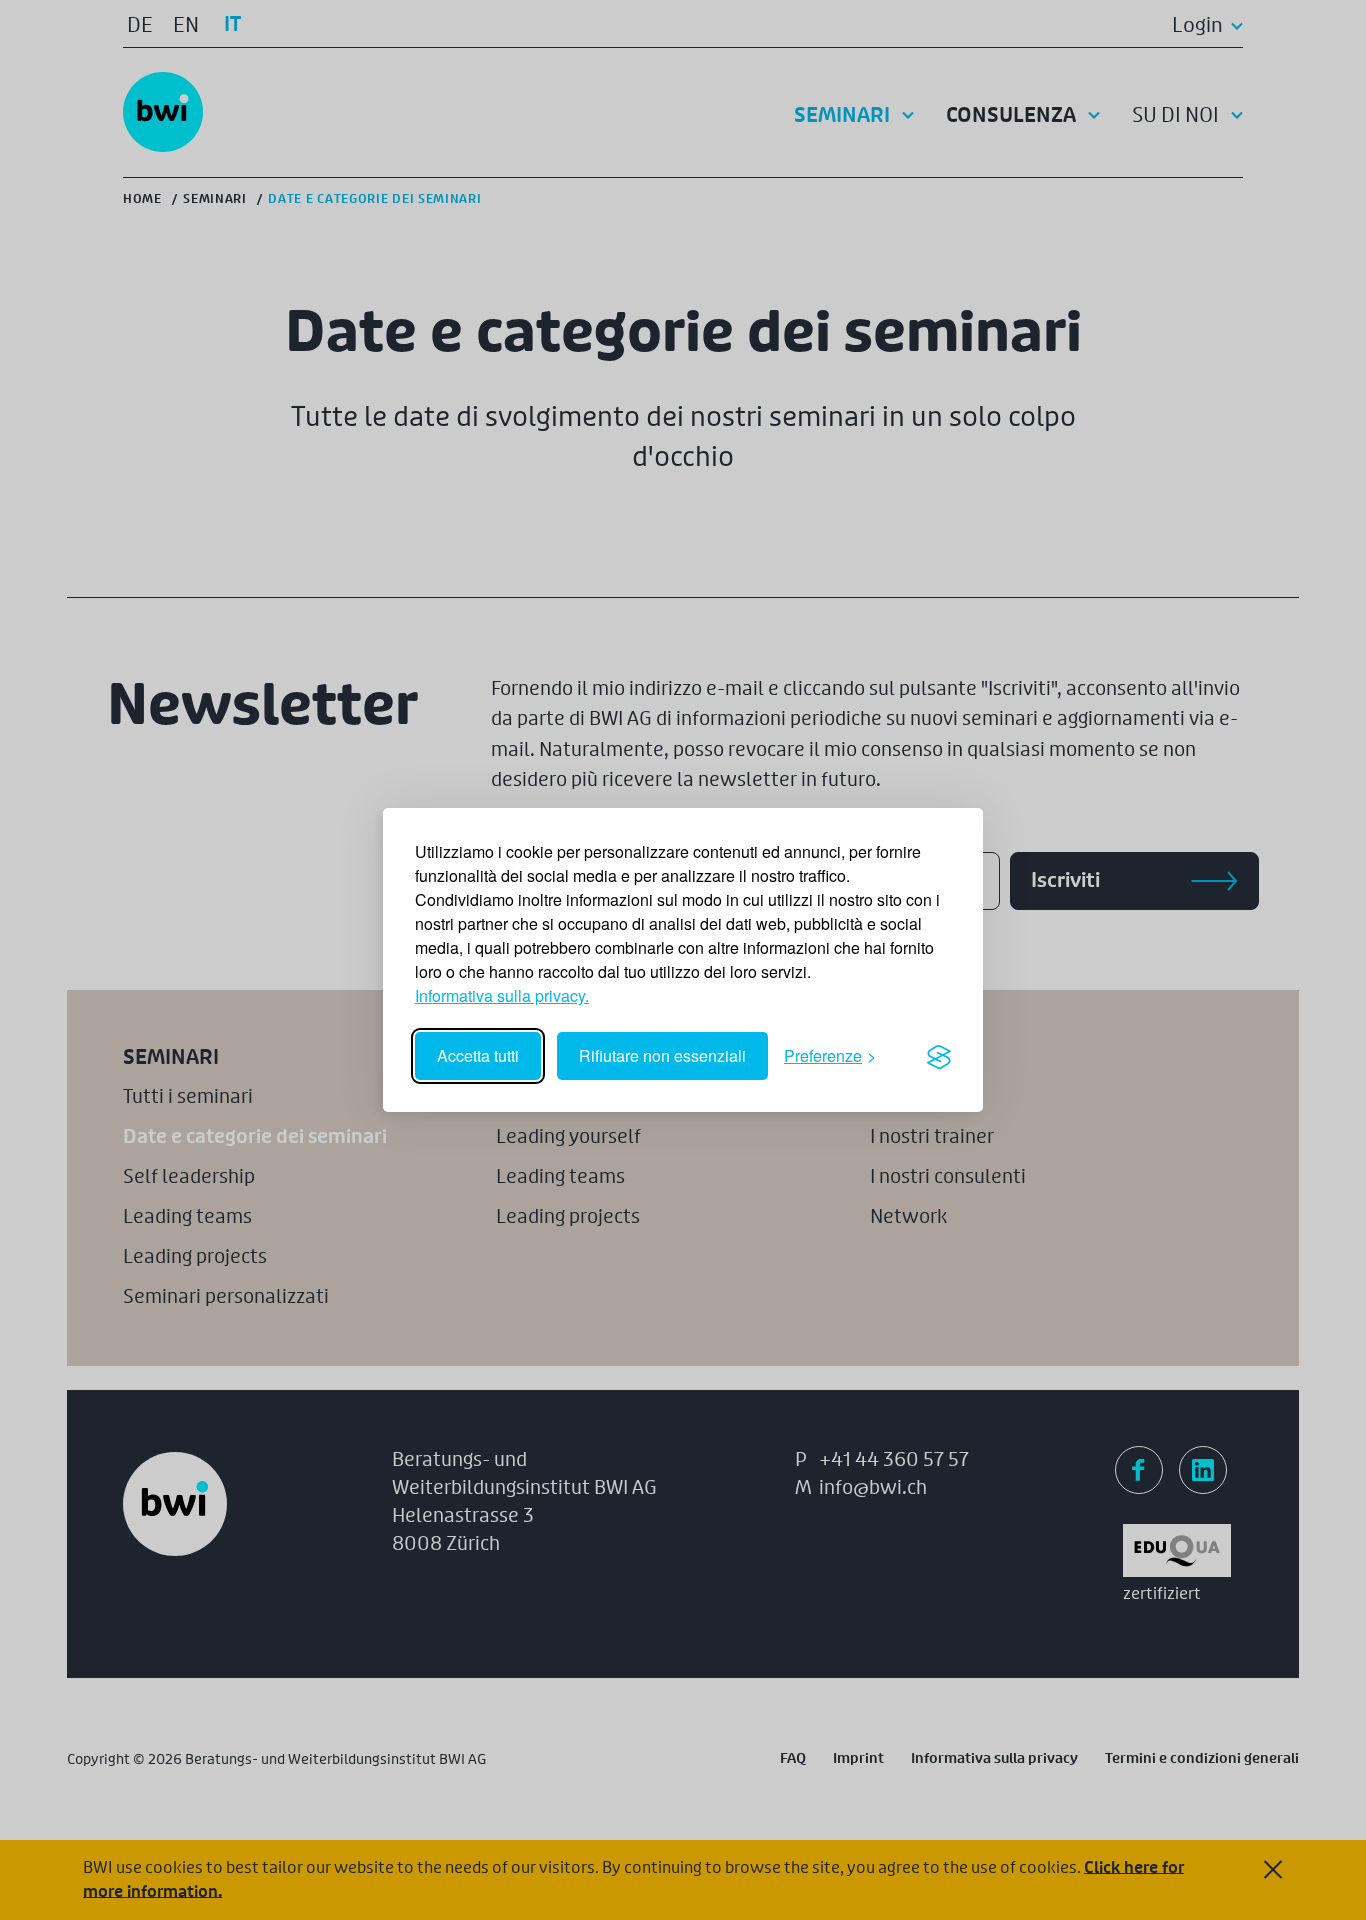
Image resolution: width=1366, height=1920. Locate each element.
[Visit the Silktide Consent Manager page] (939, 1056)
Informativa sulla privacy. (502, 995)
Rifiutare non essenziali (662, 1055)
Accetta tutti (478, 1055)
